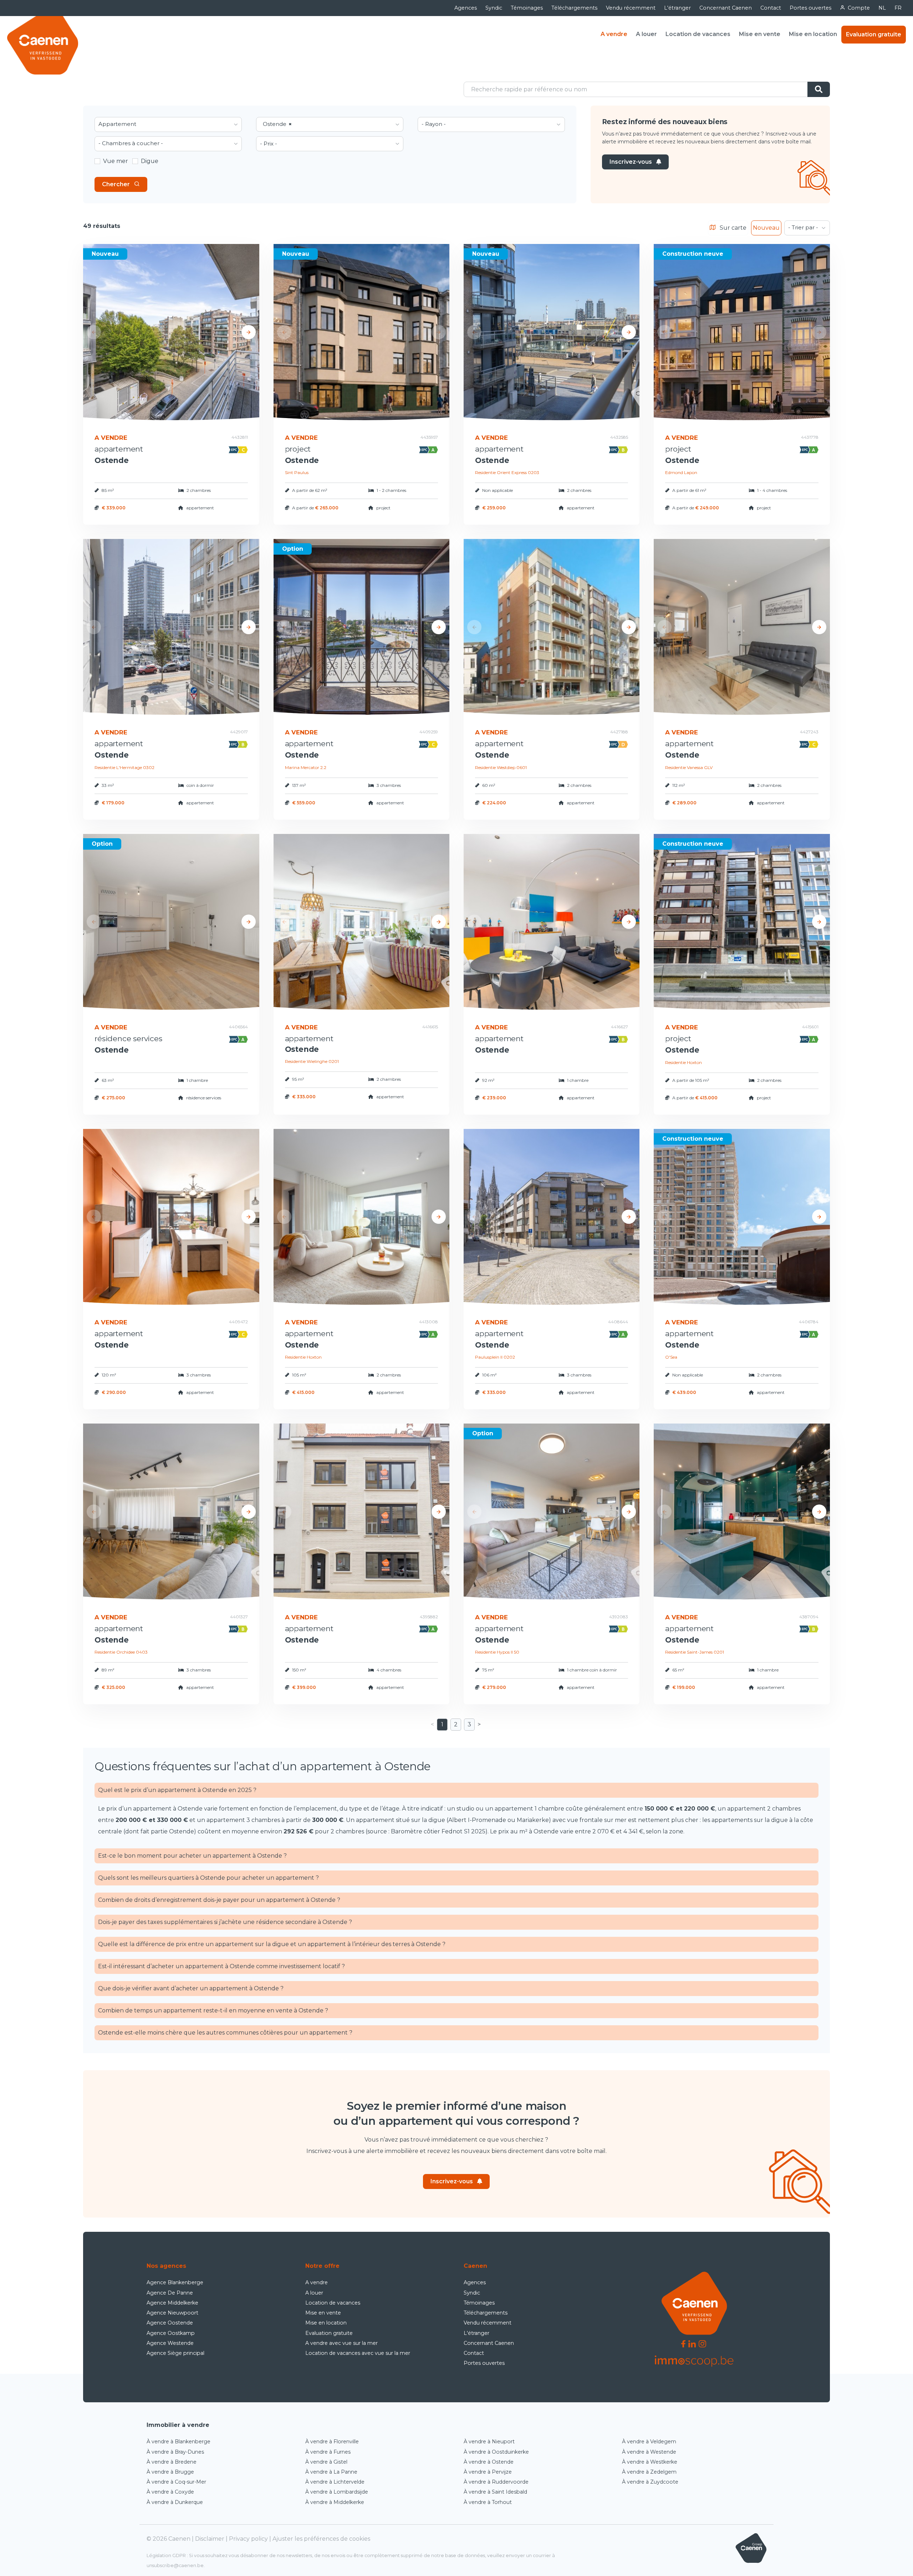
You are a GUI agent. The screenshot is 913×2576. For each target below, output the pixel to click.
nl (882, 8)
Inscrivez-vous (631, 162)
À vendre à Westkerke (650, 2462)
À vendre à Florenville (332, 2442)
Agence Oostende (170, 2323)
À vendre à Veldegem (649, 2442)
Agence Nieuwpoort (172, 2313)
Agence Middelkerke (172, 2303)
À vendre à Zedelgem (649, 2472)
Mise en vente (760, 34)
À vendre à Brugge (170, 2472)
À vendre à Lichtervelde (335, 2482)
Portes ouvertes (810, 8)
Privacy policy (248, 2539)
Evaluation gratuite (874, 34)
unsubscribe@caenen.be (175, 2565)
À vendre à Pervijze (488, 2472)
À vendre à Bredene (172, 2462)
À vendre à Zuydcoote (650, 2482)
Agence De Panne (170, 2293)
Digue (150, 161)
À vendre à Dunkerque (175, 2502)
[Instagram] (702, 2343)
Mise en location (813, 34)
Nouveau (766, 228)
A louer (646, 34)
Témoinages (527, 8)
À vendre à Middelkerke (335, 2502)
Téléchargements (574, 8)
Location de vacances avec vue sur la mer (358, 2353)
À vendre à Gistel (326, 2462)
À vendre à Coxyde (170, 2492)
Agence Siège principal (175, 2353)
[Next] (249, 332)
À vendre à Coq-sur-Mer (176, 2482)
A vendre (614, 34)
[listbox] (168, 124)
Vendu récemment (631, 8)
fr (898, 8)
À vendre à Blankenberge (178, 2442)
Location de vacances (698, 34)
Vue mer (116, 161)
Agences (466, 8)
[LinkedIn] (692, 2343)
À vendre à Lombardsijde (337, 2492)
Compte (859, 8)
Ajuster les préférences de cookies (321, 2539)
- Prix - (269, 144)
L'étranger (677, 8)
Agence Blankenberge (175, 2282)
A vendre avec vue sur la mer (341, 2343)
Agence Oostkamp (171, 2333)
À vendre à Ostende (489, 2462)
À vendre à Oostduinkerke (496, 2452)
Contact (771, 8)
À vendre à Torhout (488, 2502)
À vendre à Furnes (328, 2452)
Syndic (494, 8)
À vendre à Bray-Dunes (175, 2452)
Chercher (116, 184)
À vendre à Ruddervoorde (496, 2482)
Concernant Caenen (726, 8)
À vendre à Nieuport (489, 2442)
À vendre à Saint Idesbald (495, 2492)
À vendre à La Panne (331, 2472)
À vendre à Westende (649, 2452)
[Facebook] (683, 2343)
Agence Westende (170, 2343)
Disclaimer (210, 2539)
